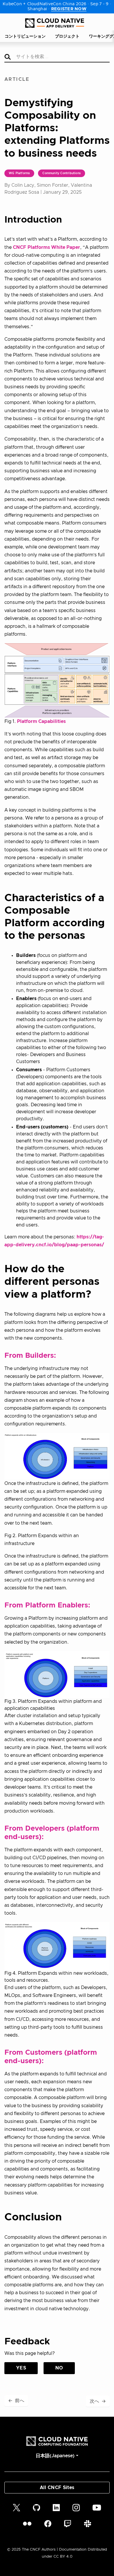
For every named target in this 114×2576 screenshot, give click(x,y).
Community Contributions (62, 173)
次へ (98, 2401)
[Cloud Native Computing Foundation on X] (17, 2507)
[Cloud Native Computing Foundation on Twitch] (68, 2524)
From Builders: (30, 1356)
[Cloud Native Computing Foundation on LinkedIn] (56, 2507)
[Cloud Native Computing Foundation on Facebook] (48, 2524)
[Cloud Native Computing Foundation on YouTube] (97, 2507)
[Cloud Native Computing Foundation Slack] (88, 2524)
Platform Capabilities (41, 721)
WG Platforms (19, 173)
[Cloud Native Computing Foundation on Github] (37, 2507)
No (59, 2368)
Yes (21, 2368)
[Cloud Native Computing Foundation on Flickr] (27, 2524)
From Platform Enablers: (47, 1605)
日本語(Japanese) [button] (55, 2456)
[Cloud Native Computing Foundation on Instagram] (76, 2507)
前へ (16, 2401)
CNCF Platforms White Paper (46, 247)
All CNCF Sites (57, 2488)
